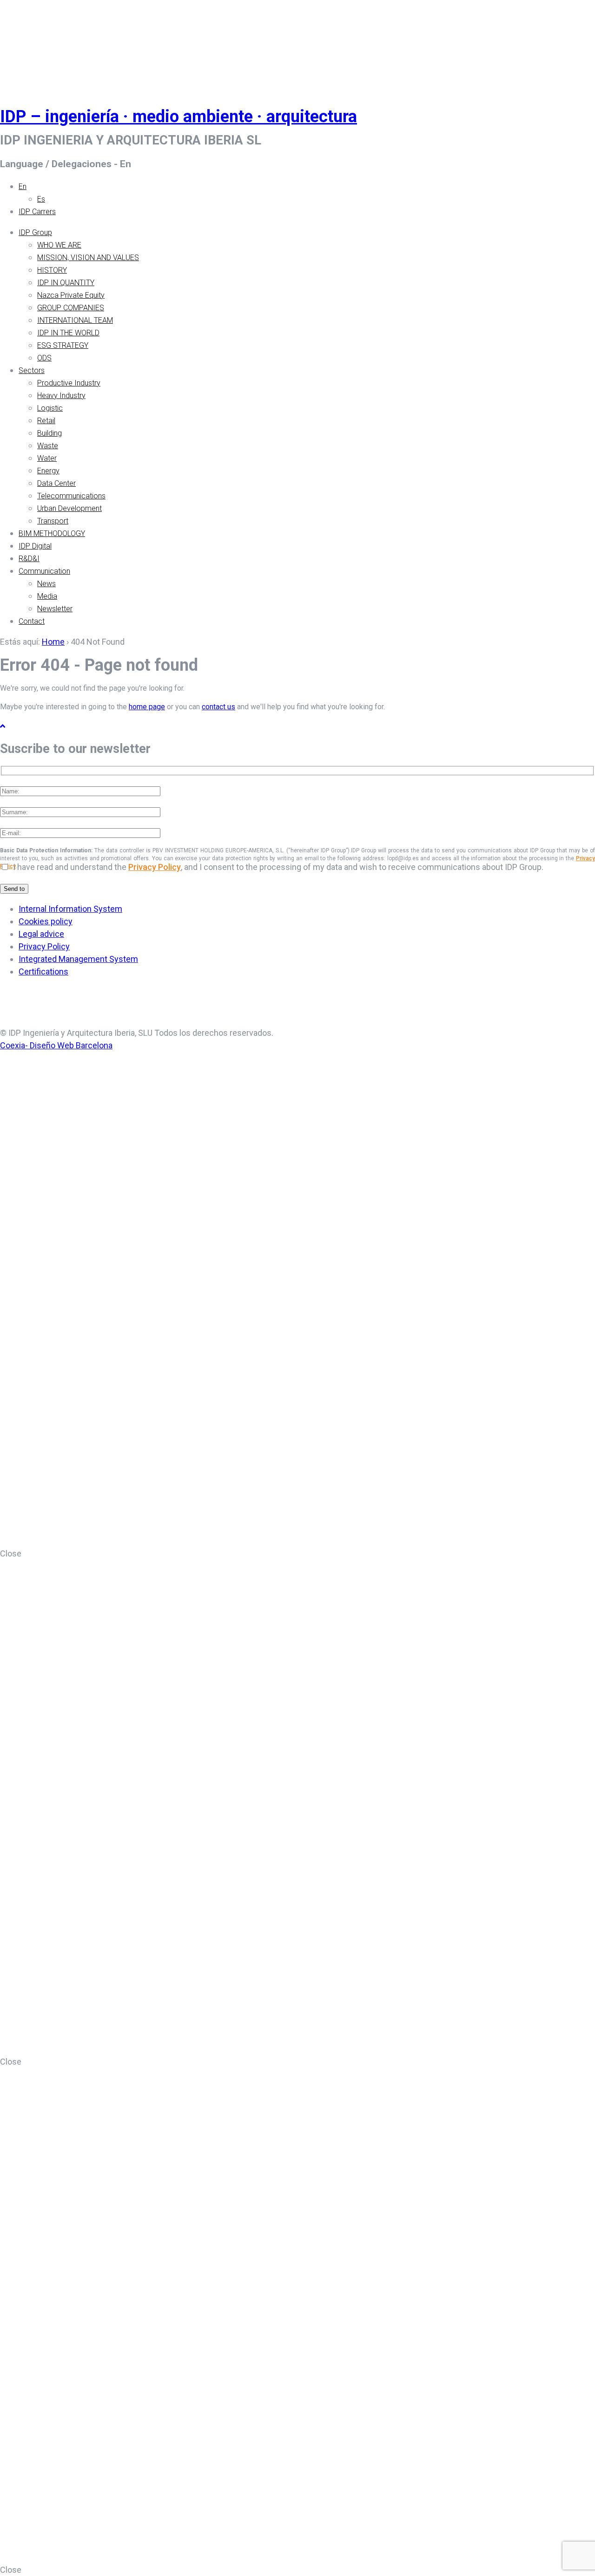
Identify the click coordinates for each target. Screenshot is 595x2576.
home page (147, 707)
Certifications (43, 971)
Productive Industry (69, 383)
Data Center (56, 483)
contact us (218, 707)
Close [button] (11, 1553)
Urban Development (69, 508)
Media (47, 596)
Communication (44, 571)
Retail (46, 421)
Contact (32, 621)
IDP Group (35, 232)
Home (53, 642)
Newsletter (55, 609)
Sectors (32, 370)
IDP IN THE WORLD (68, 333)
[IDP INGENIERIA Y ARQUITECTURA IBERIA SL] (23, 43)
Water (47, 458)
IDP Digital (35, 546)
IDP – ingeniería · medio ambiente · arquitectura (178, 117)
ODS (44, 358)
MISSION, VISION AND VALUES (88, 258)
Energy (48, 471)
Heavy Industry (61, 396)
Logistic (50, 408)
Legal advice (41, 934)
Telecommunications (71, 496)
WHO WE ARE (59, 245)
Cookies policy (46, 921)
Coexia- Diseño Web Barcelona (56, 1045)
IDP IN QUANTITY (66, 283)
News (46, 584)
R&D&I (29, 559)
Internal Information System (70, 909)
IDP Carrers (37, 212)
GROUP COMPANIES (71, 308)
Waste (48, 446)
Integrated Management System (78, 959)
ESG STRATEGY (63, 345)
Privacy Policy (155, 867)
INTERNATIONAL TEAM (75, 320)
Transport (53, 521)
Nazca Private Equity (71, 295)
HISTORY (52, 270)
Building (50, 433)
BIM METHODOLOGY (52, 533)
